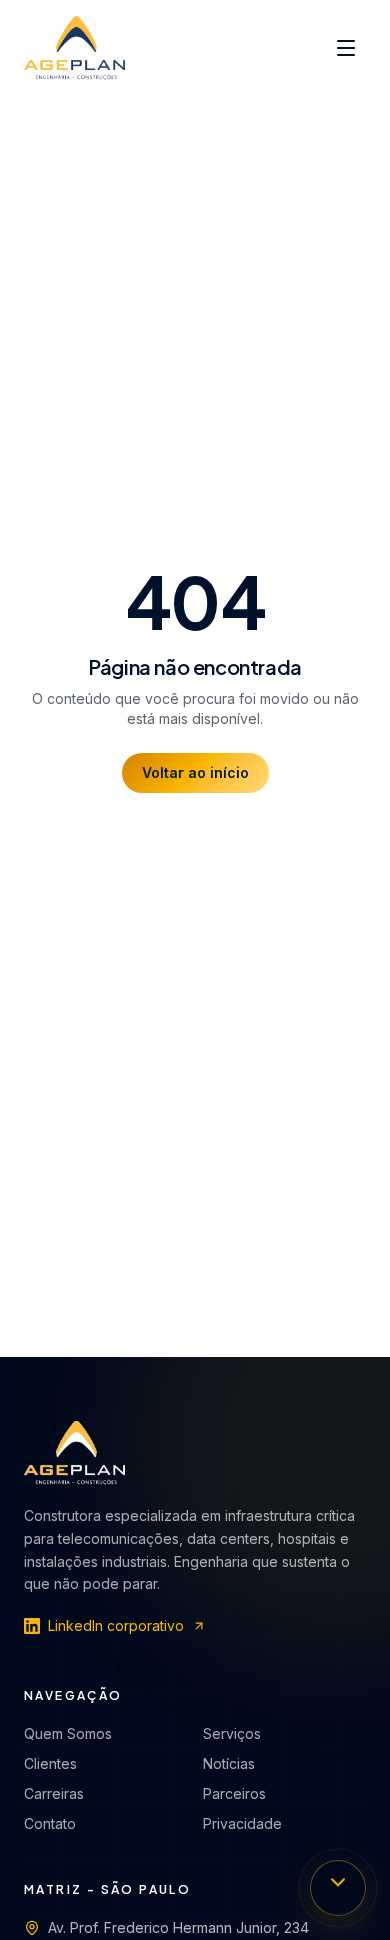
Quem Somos (68, 1733)
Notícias (229, 1763)
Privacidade (242, 1823)
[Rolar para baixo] (338, 1888)
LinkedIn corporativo (116, 1625)
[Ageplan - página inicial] (74, 48)
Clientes (50, 1763)
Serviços (232, 1733)
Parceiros (234, 1793)
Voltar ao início (195, 772)
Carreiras (54, 1793)
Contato (50, 1823)
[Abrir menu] (346, 48)
